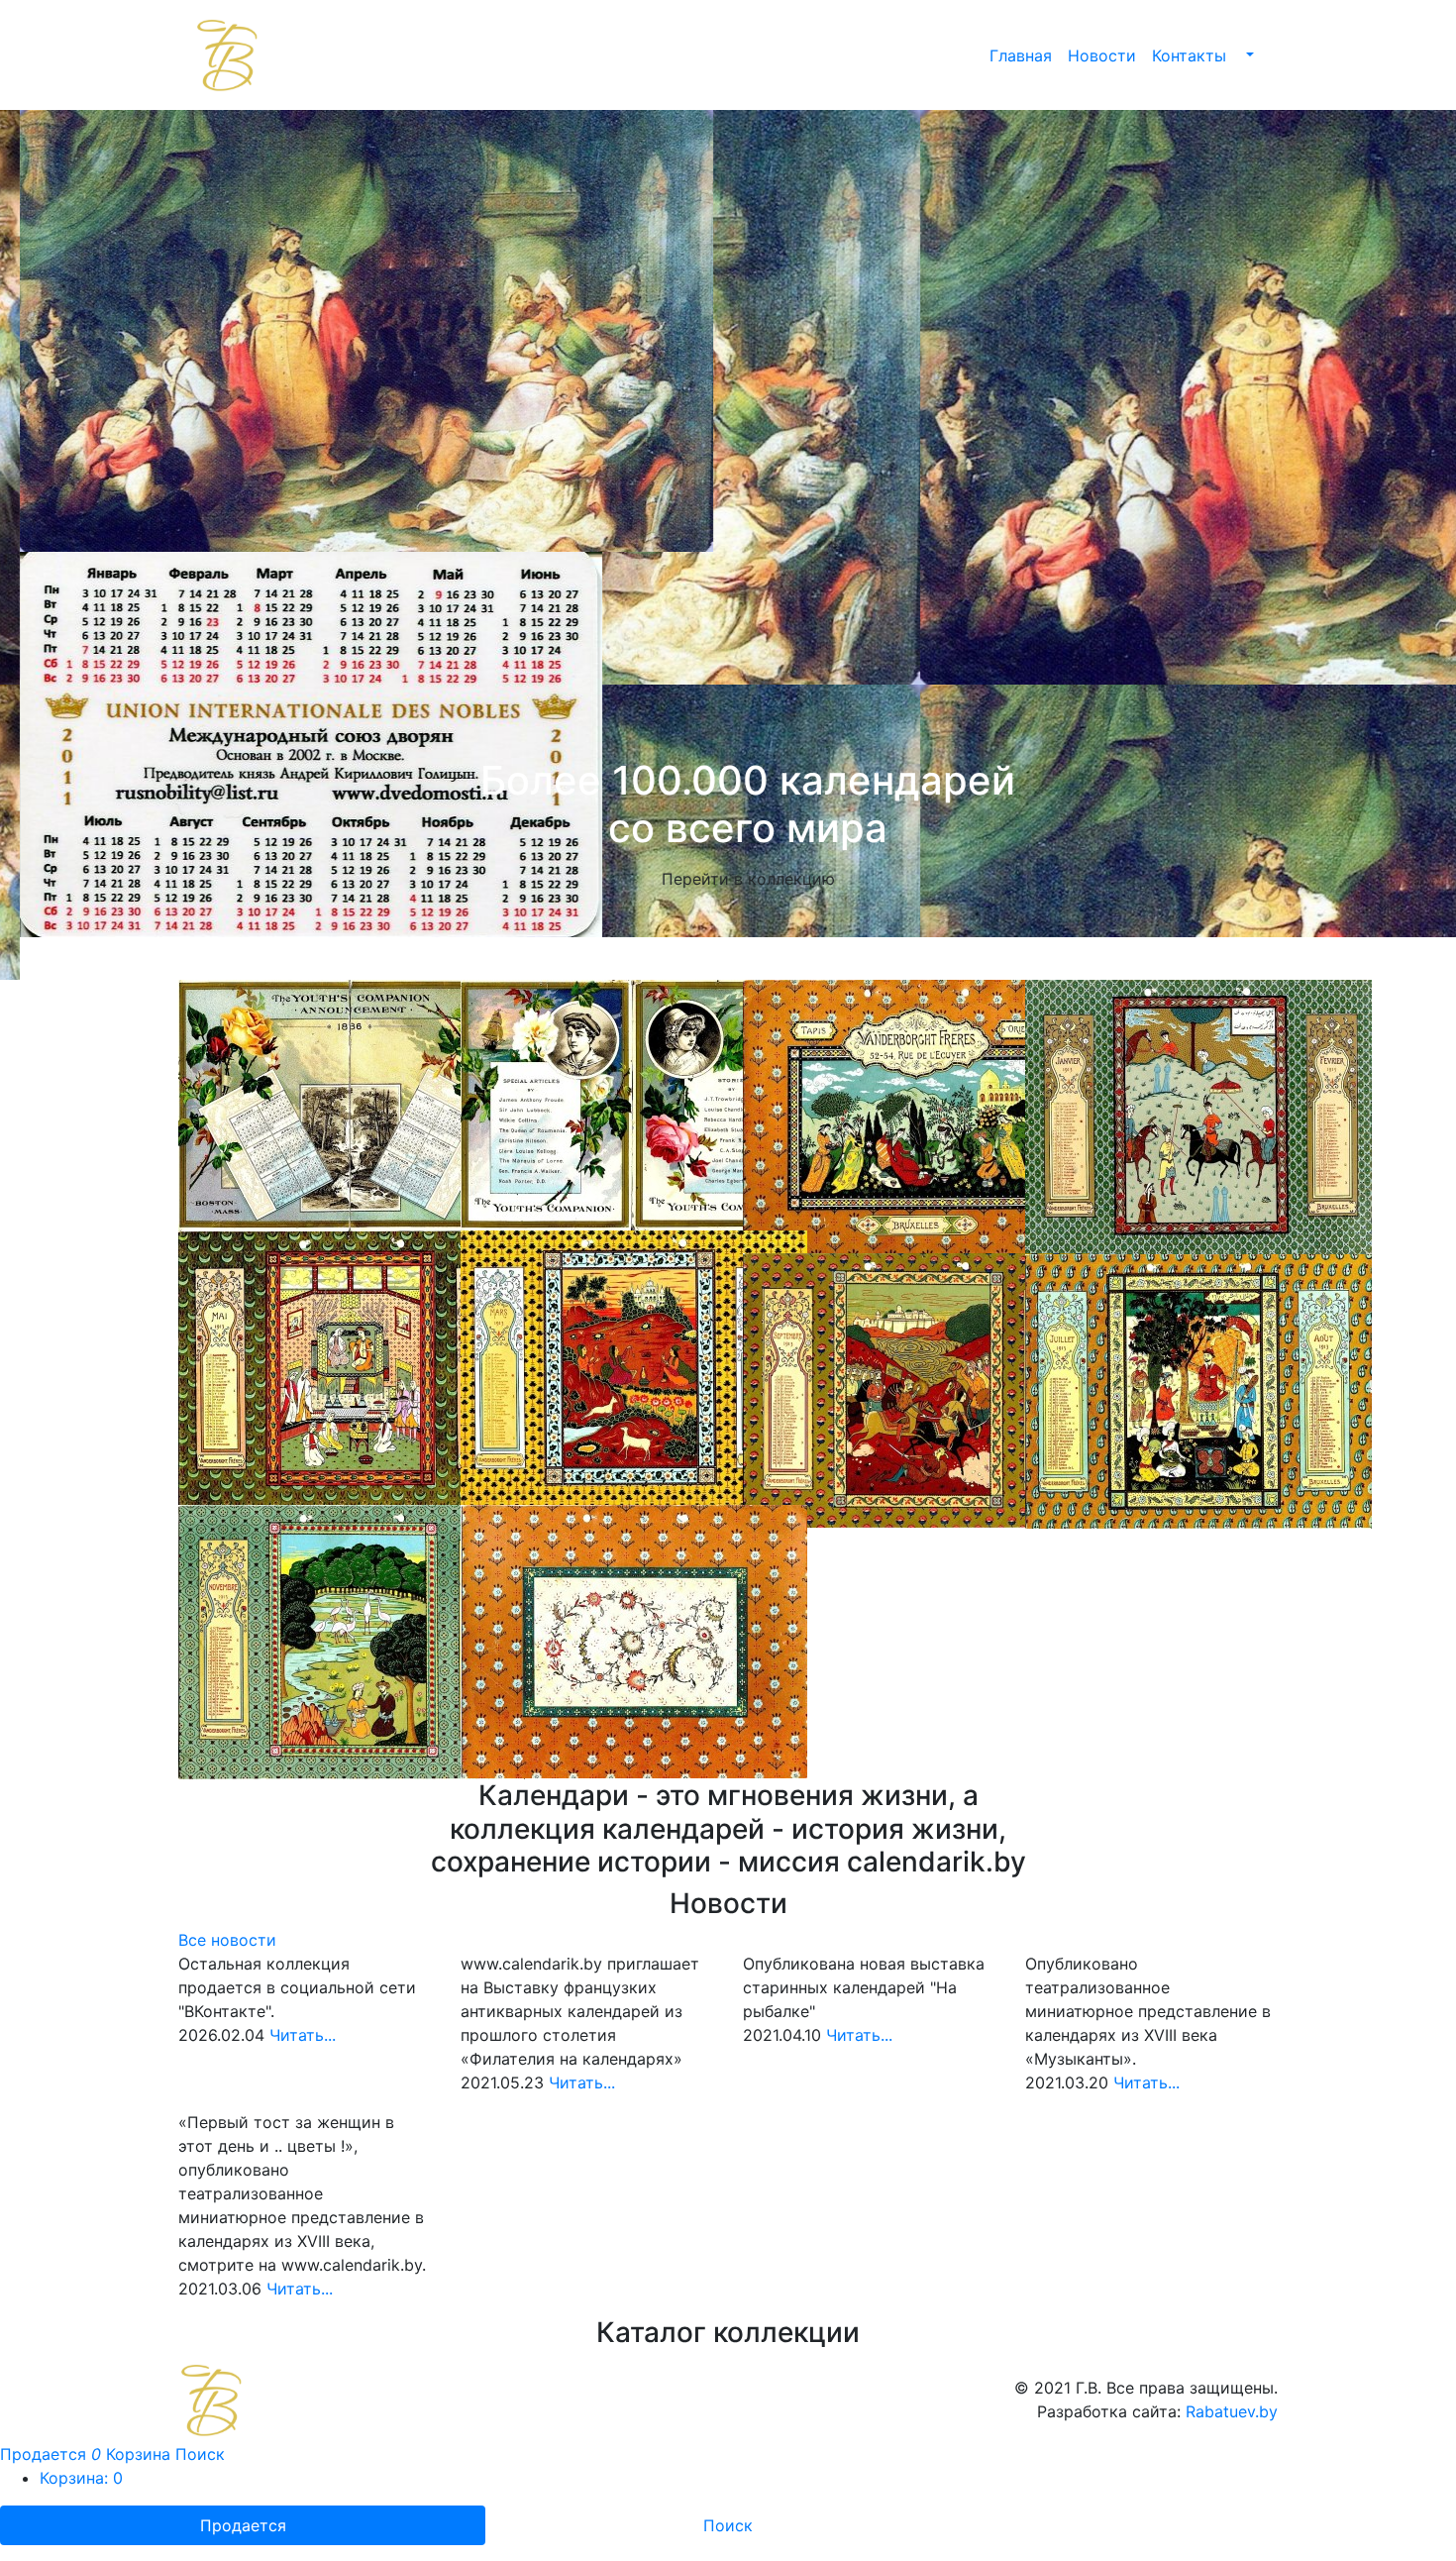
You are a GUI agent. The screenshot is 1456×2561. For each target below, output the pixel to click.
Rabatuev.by (1232, 2369)
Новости (1102, 55)
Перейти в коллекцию (728, 879)
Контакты (1189, 55)
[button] (1248, 55)
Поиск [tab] (728, 2483)
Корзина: (81, 2435)
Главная (1021, 55)
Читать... (303, 1992)
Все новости (227, 1897)
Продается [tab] (243, 2483)
